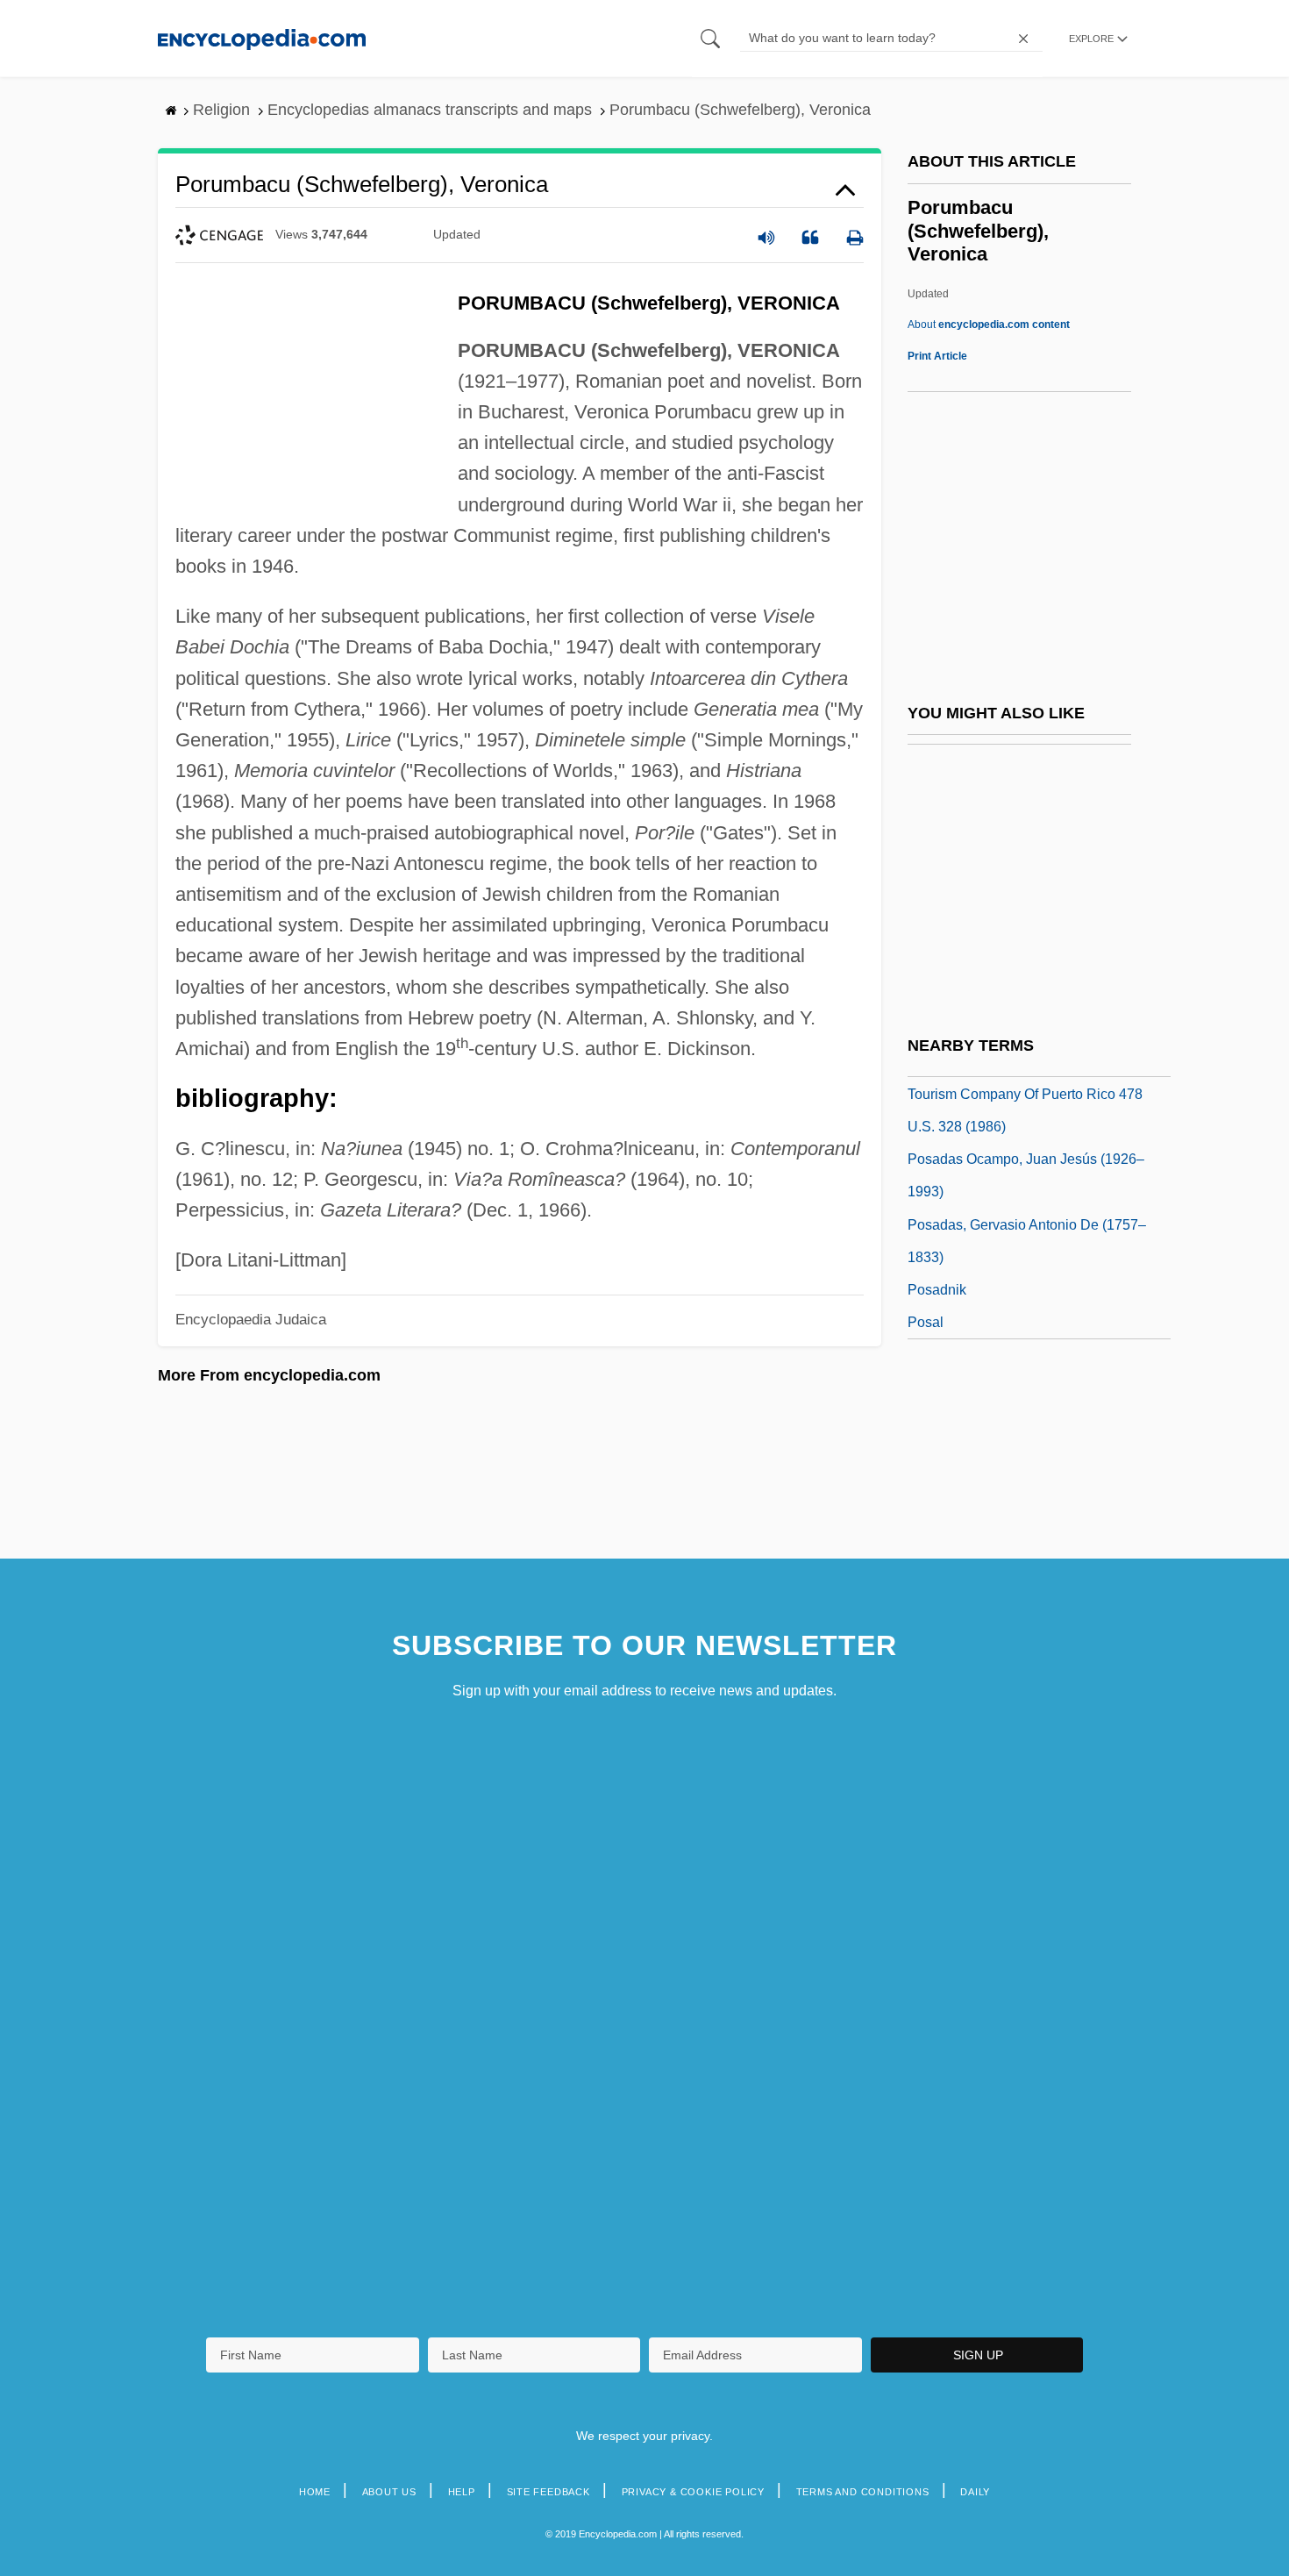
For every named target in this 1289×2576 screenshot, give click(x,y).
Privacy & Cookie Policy (693, 2492)
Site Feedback (548, 2492)
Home (315, 2492)
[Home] (262, 38)
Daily (975, 2492)
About (989, 325)
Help (462, 2492)
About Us (389, 2492)
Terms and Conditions (863, 2492)
